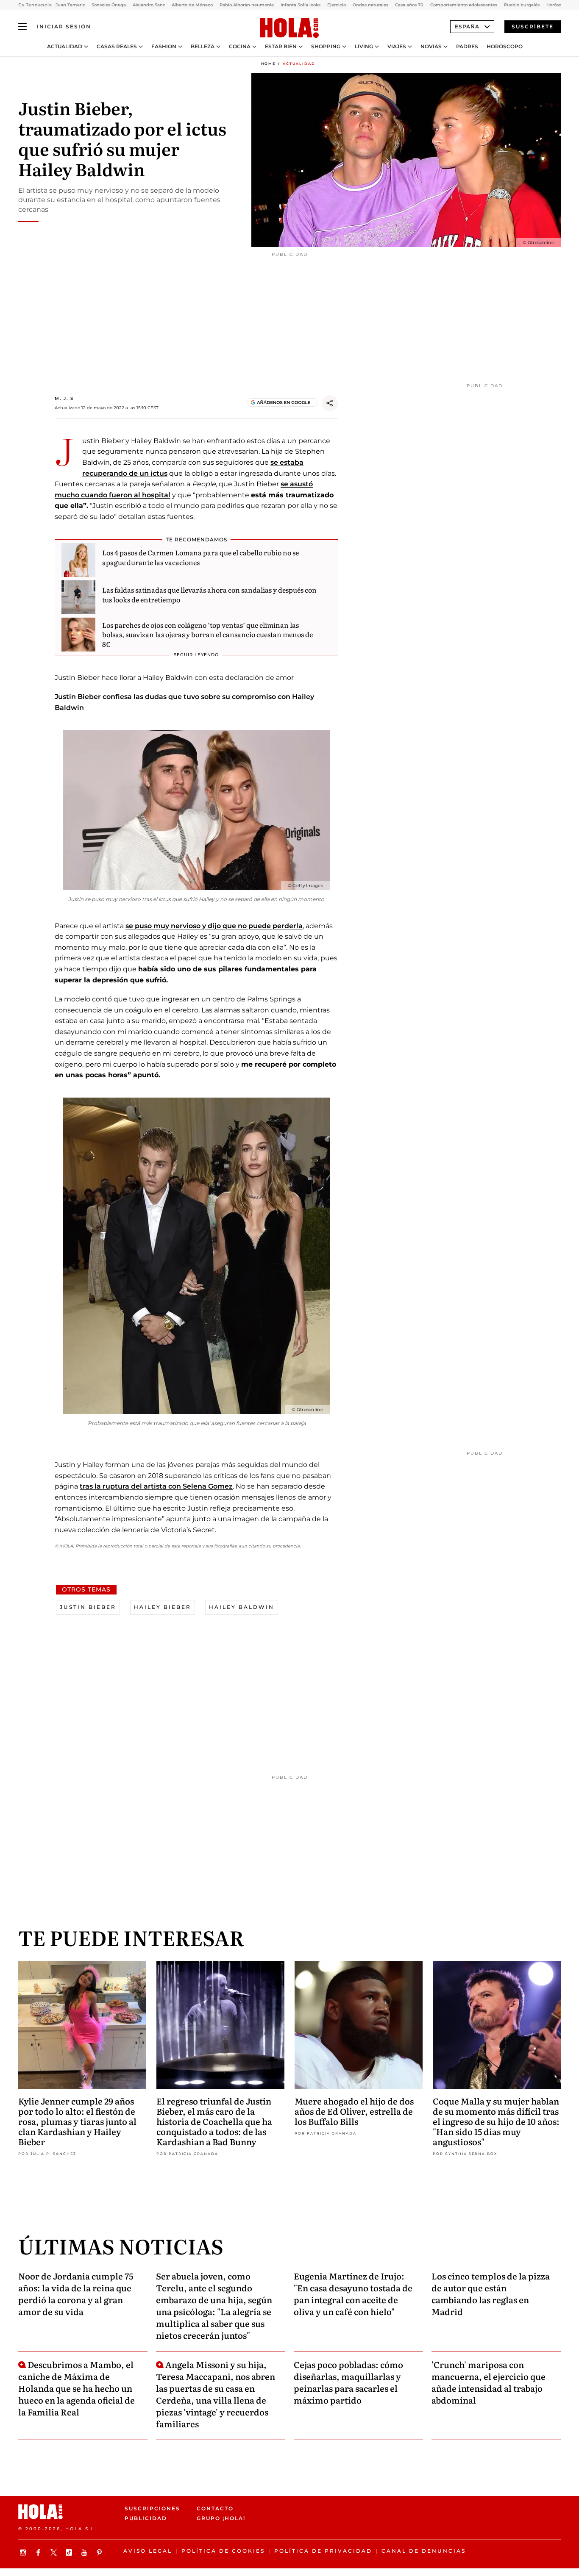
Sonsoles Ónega (109, 5)
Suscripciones (152, 2508)
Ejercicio (337, 5)
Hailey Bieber (163, 1607)
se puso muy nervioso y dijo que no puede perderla (214, 926)
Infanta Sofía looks (301, 5)
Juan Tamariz (70, 5)
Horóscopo (505, 47)
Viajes (397, 47)
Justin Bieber (88, 1607)
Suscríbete (533, 26)
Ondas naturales (370, 5)
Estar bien (281, 47)
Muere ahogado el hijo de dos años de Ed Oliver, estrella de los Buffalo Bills (354, 2111)
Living (364, 47)
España (467, 26)
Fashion (164, 47)
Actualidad (65, 47)
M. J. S (64, 398)
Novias (431, 47)
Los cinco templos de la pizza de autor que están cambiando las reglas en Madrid (491, 2293)
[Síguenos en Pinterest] (100, 2552)
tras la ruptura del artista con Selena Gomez (156, 1486)
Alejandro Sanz (149, 5)
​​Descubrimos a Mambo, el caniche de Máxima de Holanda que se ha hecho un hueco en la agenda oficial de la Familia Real (77, 2388)
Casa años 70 (409, 5)
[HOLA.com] (289, 28)
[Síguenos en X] (55, 2552)
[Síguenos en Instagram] (24, 2552)
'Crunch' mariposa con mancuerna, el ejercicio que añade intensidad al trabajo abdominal (489, 2382)
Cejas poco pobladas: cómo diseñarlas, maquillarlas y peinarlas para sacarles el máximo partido (348, 2382)
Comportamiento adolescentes (464, 5)
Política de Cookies (223, 2551)
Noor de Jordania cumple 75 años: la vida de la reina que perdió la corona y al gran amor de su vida (76, 2293)
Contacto (215, 2508)
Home (268, 64)
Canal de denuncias (424, 2551)
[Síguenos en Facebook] (39, 2552)
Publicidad (146, 2518)
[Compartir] (330, 403)
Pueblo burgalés (522, 5)
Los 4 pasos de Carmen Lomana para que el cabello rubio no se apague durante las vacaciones (200, 557)
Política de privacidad (323, 2551)
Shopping (326, 47)
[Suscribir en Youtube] (85, 2552)
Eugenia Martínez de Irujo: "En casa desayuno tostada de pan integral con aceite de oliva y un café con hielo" (353, 2293)
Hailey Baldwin (242, 1607)
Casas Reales (117, 47)
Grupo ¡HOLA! (221, 2518)
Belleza (203, 47)
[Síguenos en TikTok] (70, 2552)
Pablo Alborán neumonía (247, 5)
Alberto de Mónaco (192, 5)
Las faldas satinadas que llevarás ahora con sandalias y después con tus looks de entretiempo (209, 594)
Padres (467, 47)
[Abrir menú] (22, 27)
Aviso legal (148, 2551)
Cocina (240, 47)
